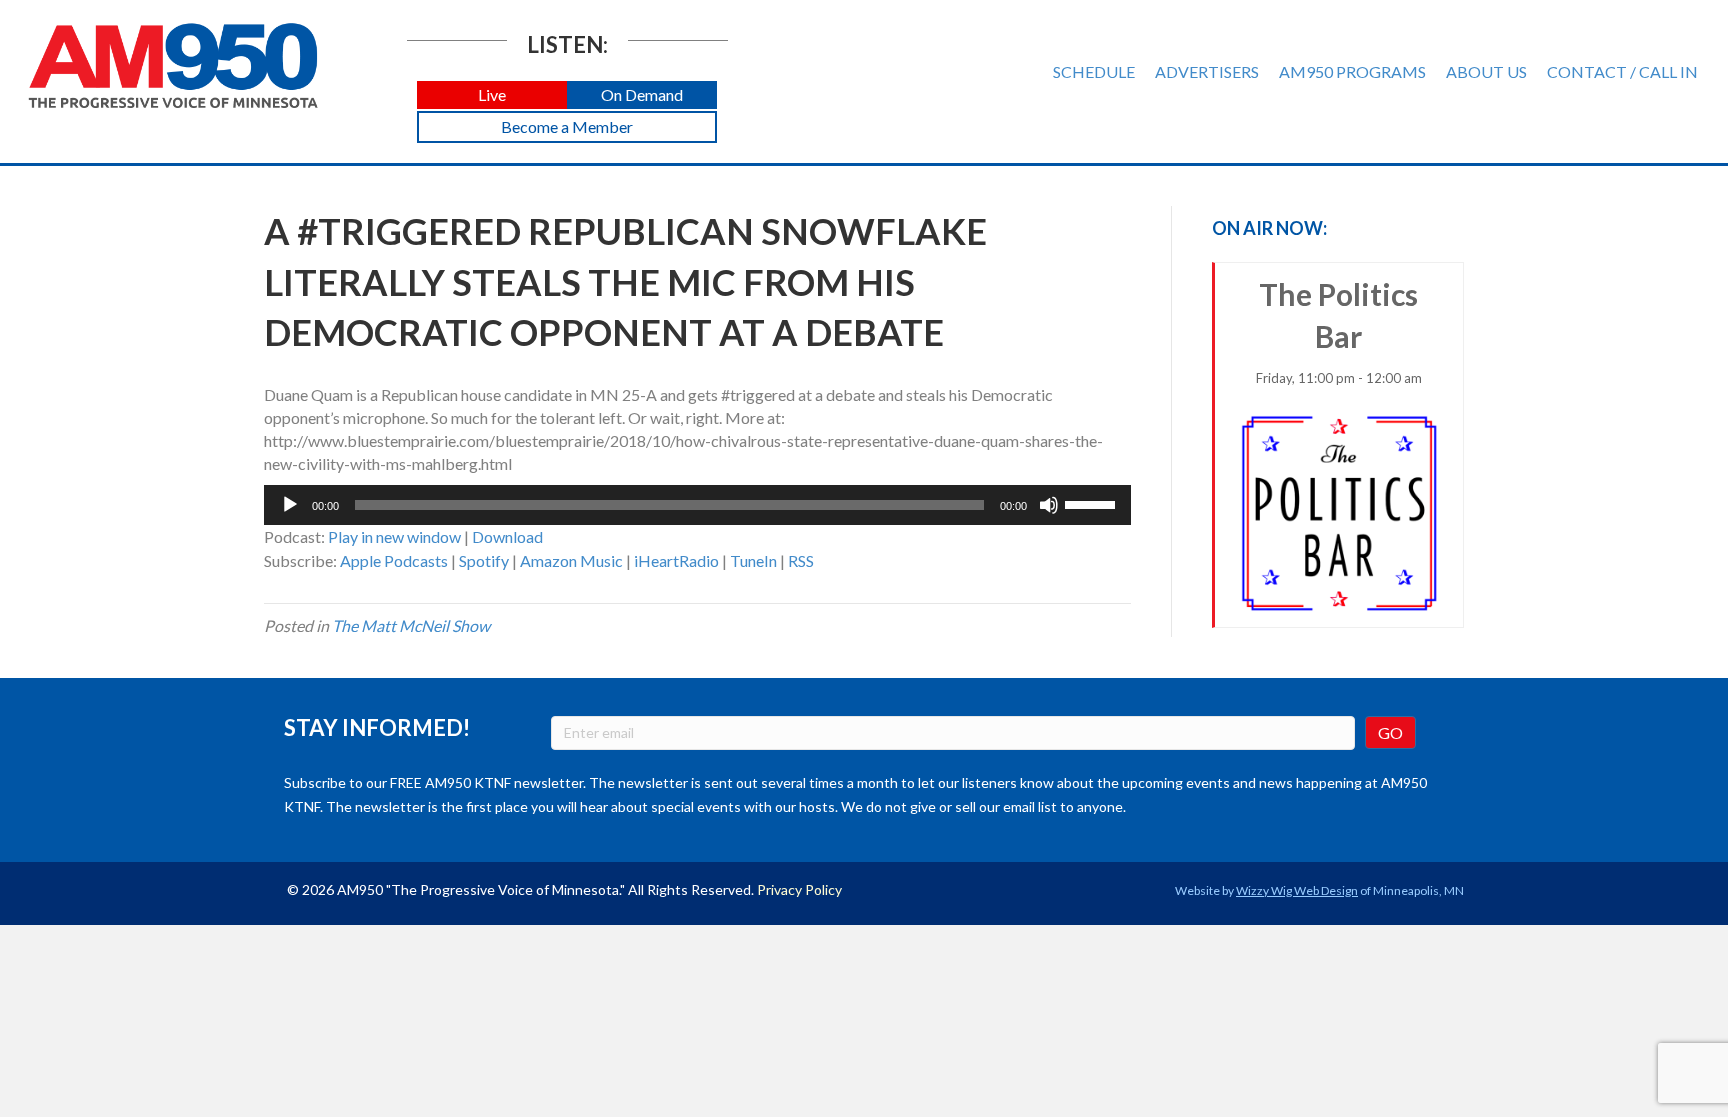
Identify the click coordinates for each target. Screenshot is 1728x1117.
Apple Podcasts (394, 560)
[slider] (1093, 503)
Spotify (484, 560)
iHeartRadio (676, 560)
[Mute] (1049, 505)
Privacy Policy (799, 889)
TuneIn (753, 560)
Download (507, 536)
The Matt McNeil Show (411, 625)
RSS (801, 560)
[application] (697, 505)
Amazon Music (571, 560)
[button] (492, 95)
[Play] (290, 505)
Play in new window (394, 536)
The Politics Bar (1339, 331)
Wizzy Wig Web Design (1297, 890)
